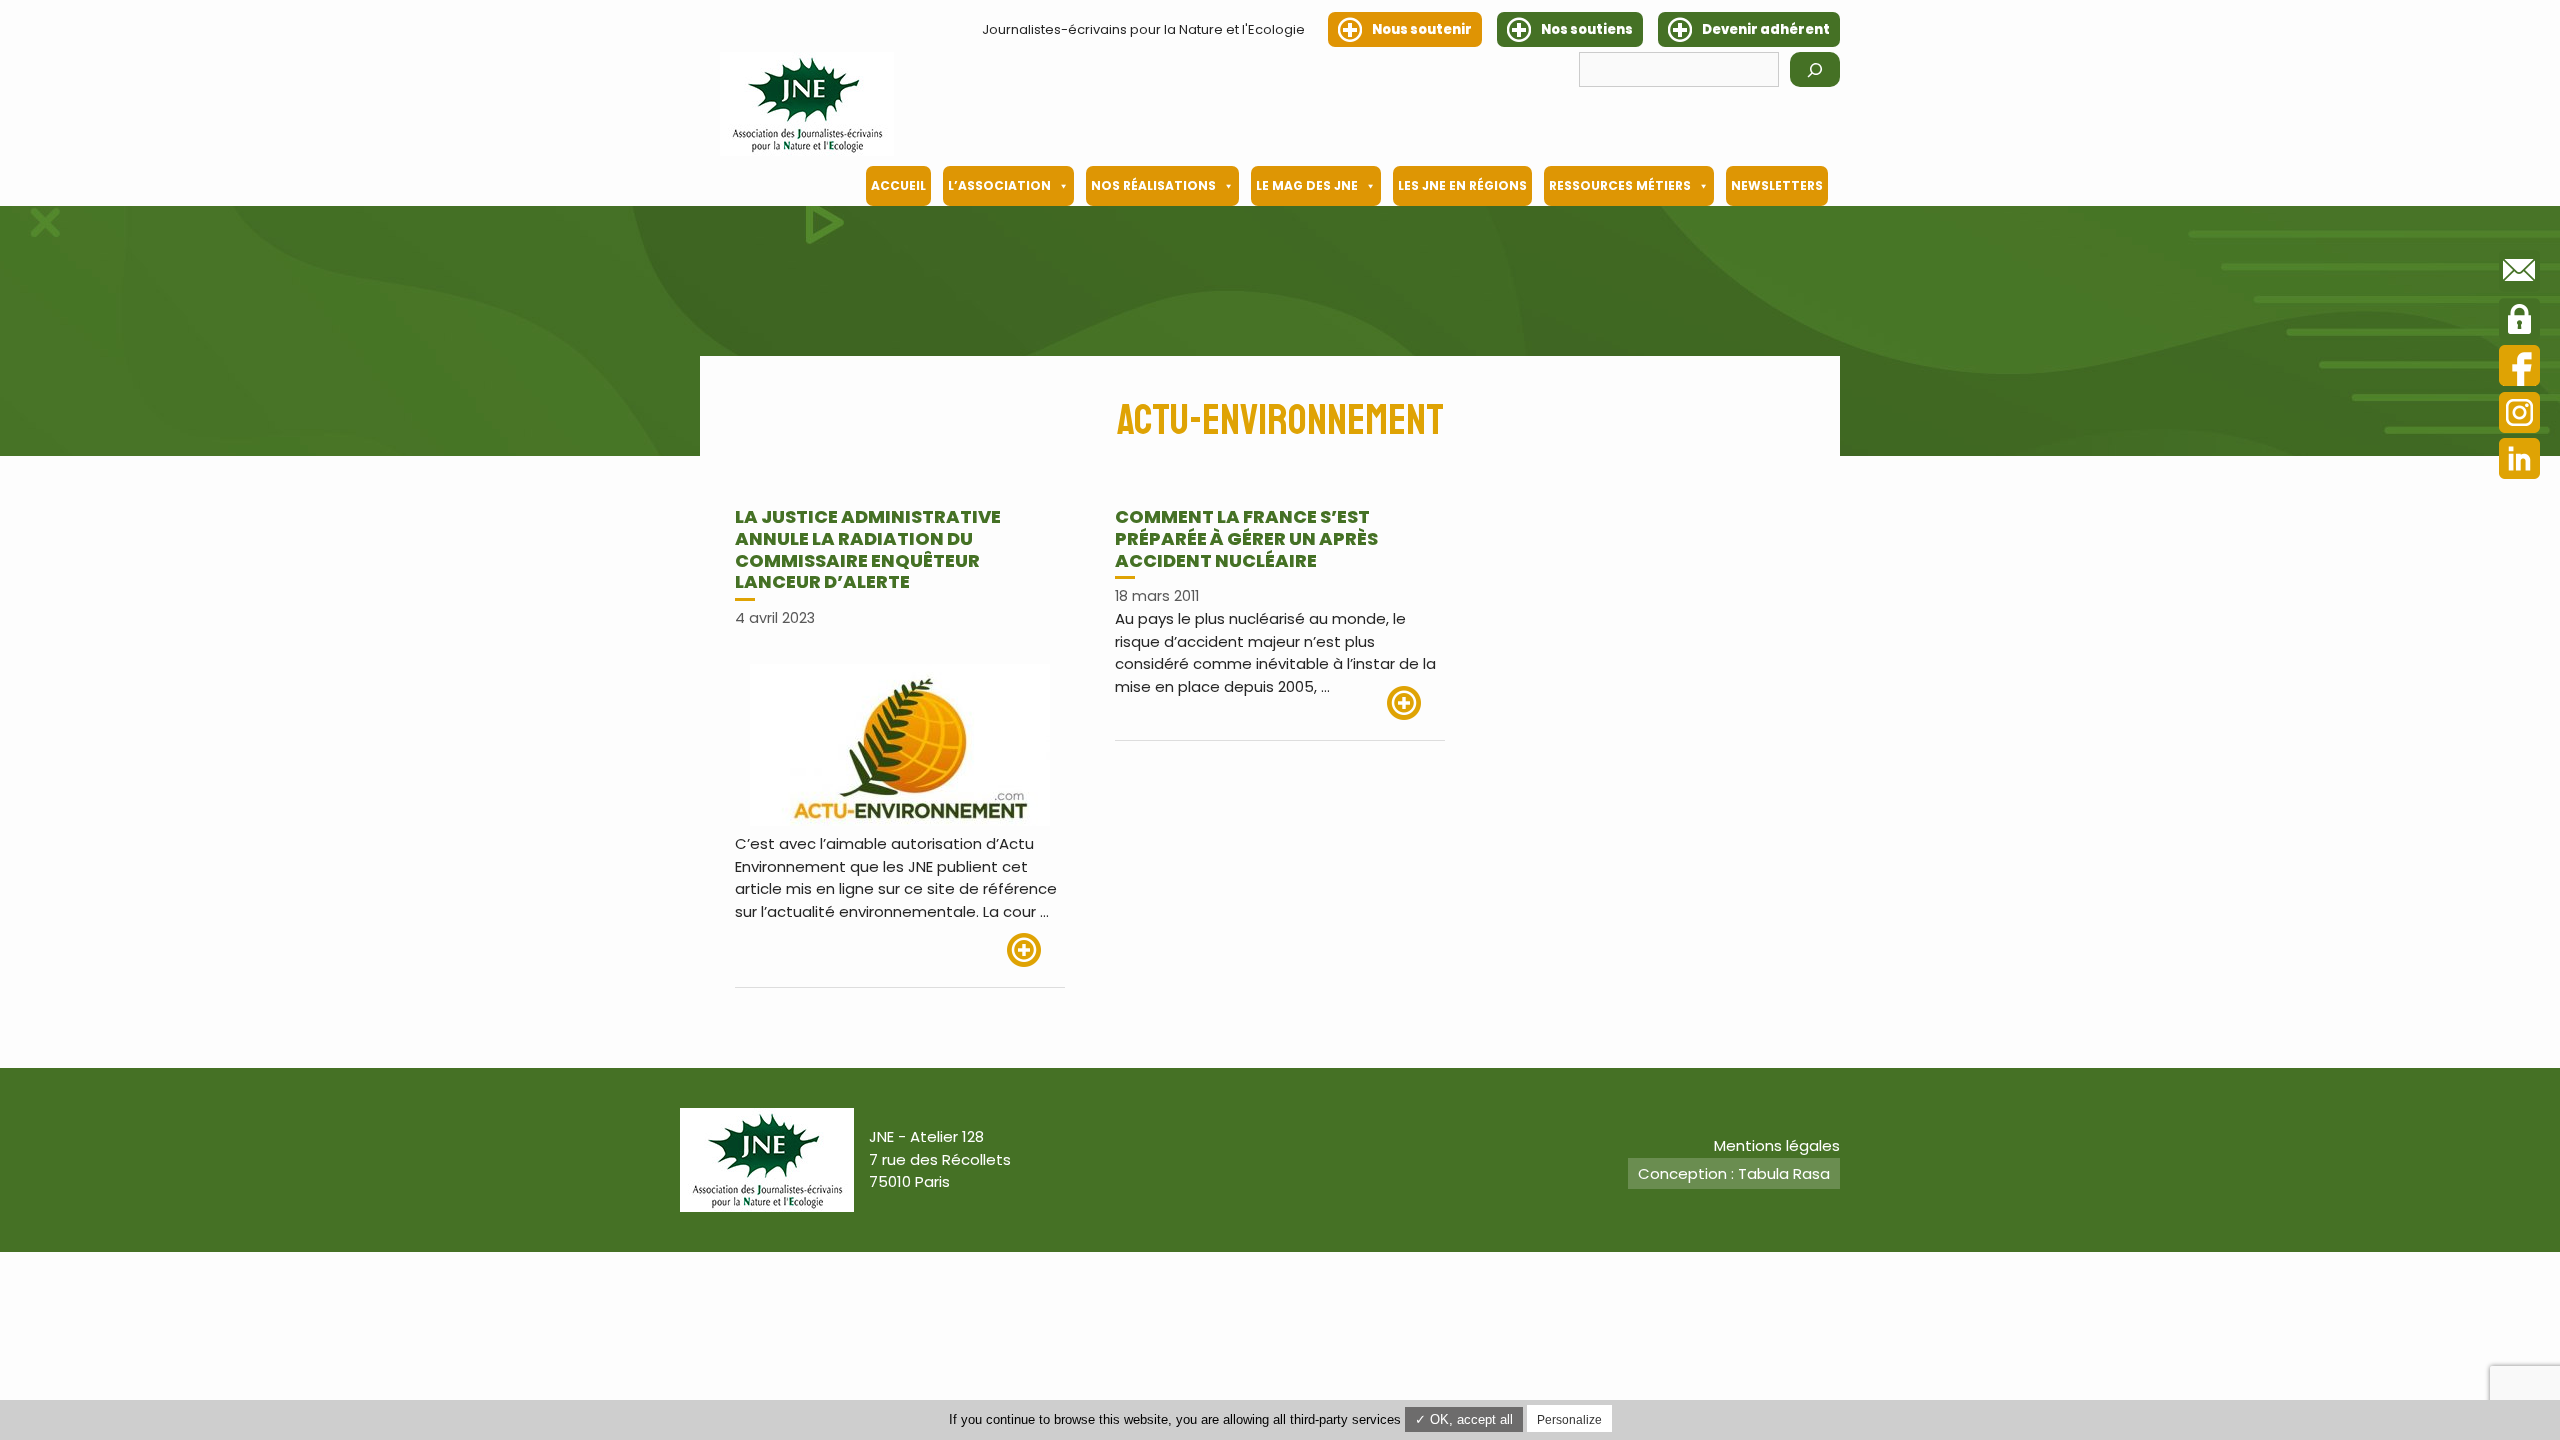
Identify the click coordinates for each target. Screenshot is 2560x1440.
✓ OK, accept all (1464, 1419)
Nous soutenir (1422, 29)
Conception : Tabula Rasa (1734, 1173)
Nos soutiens (1587, 29)
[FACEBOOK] (2519, 368)
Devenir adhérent (1766, 29)
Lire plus (1036, 950)
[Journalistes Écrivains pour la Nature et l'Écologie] (807, 104)
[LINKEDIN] (2519, 461)
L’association (999, 185)
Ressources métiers (1620, 185)
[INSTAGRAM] (2519, 415)
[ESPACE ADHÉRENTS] (2519, 322)
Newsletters (1777, 185)
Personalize (1569, 1420)
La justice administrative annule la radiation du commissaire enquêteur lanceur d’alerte (868, 549)
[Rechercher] (1815, 69)
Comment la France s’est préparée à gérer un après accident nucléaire (1246, 538)
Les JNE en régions (1462, 185)
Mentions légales (1777, 1145)
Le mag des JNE (1307, 185)
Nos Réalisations (1153, 185)
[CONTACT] (2519, 274)
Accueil (898, 185)
